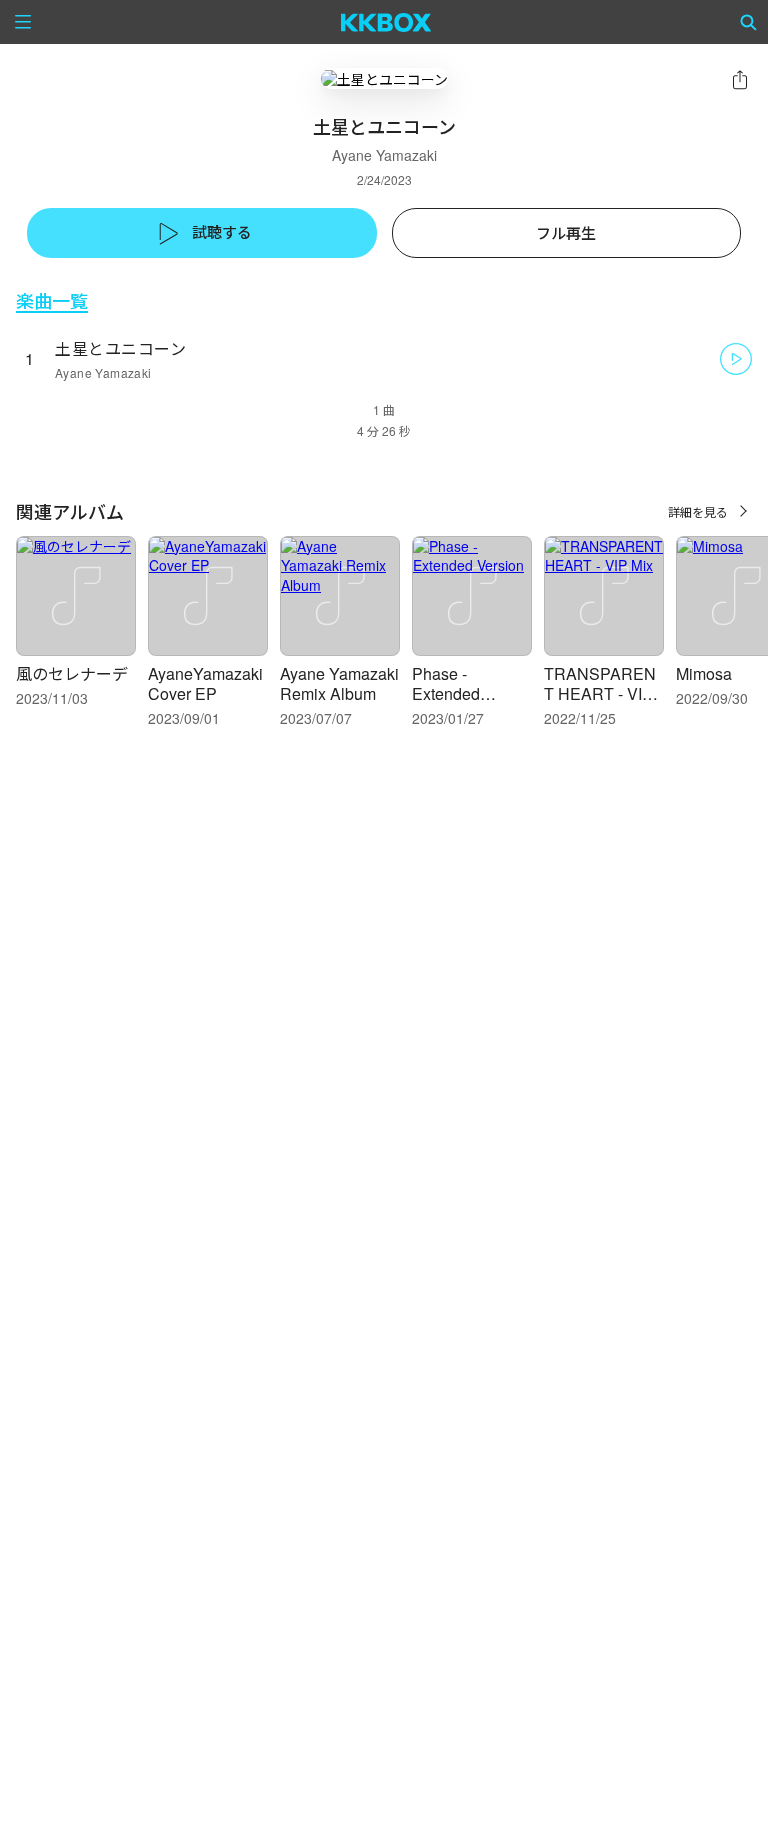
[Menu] (23, 22)
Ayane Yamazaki (384, 155)
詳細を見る (698, 511)
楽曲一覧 (52, 300)
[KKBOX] (386, 22)
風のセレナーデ (72, 673)
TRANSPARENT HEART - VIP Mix (600, 693)
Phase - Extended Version (446, 693)
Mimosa (704, 673)
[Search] (749, 22)
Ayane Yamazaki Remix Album (339, 683)
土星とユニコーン (120, 348)
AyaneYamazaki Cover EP (205, 683)
